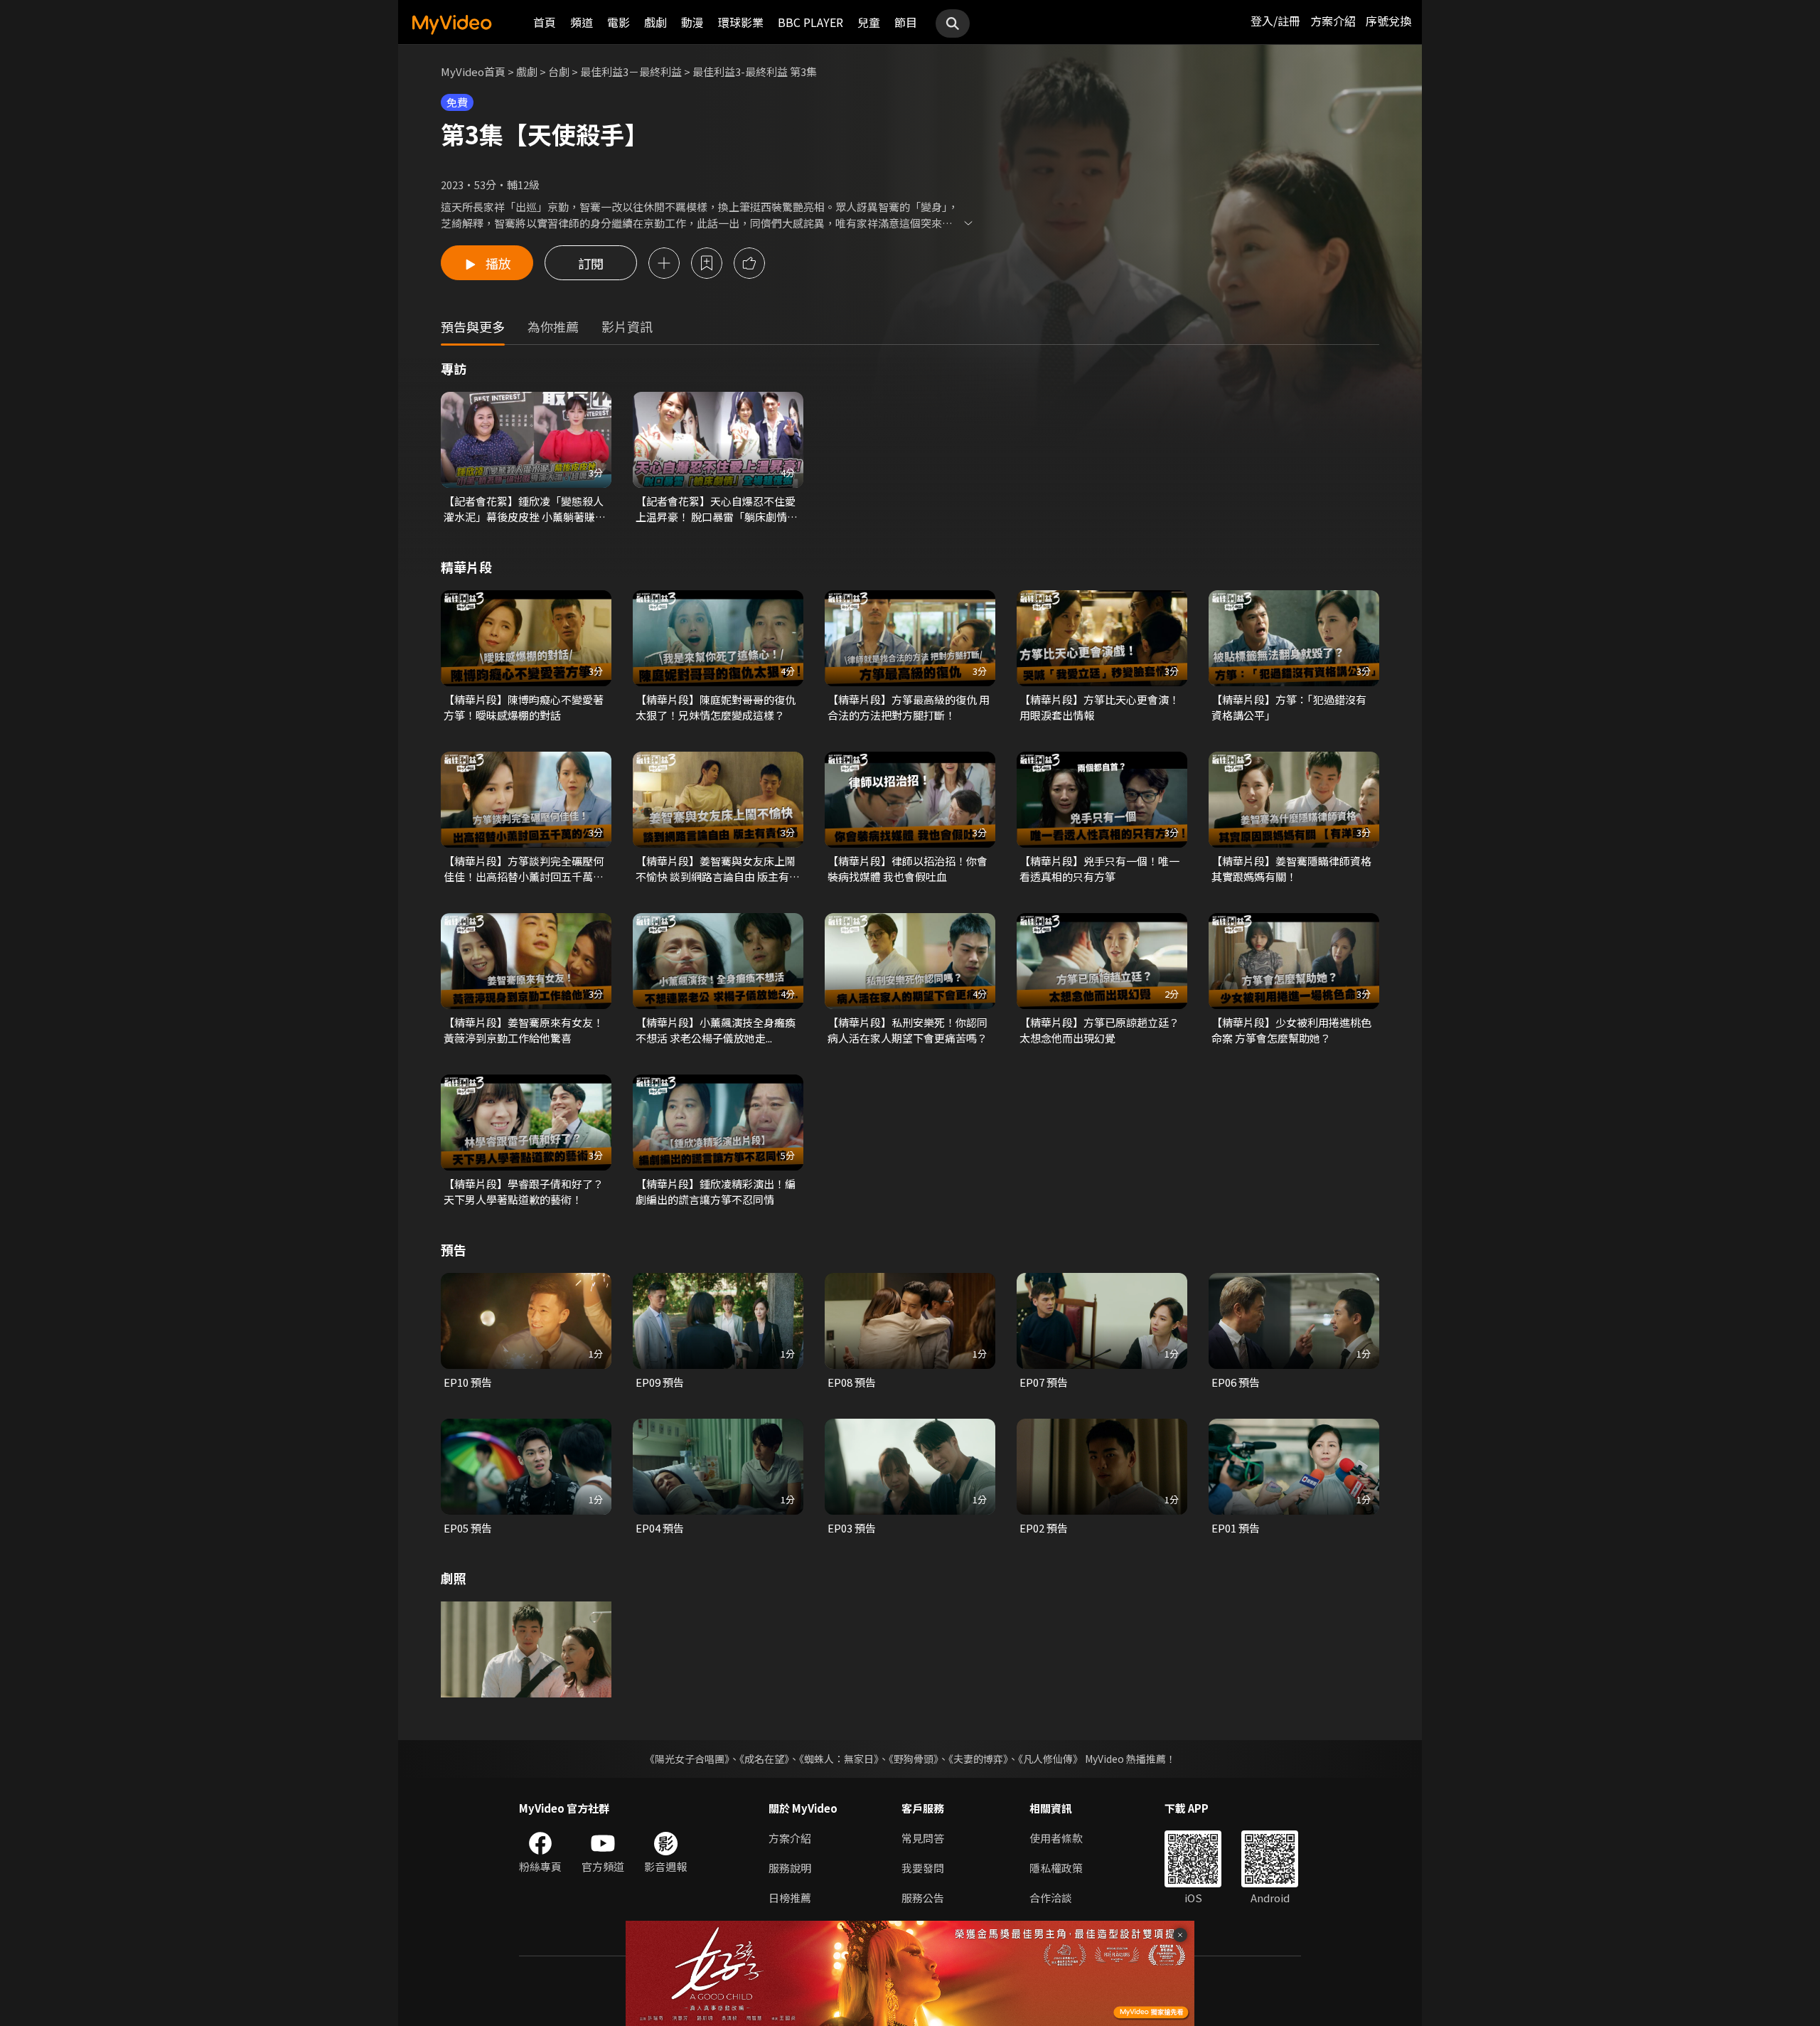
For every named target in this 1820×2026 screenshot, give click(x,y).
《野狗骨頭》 (914, 1759)
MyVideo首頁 (473, 71)
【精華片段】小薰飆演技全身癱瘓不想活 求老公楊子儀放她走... (716, 1030)
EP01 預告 (1236, 1528)
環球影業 (741, 22)
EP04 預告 (660, 1528)
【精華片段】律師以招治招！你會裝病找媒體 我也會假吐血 (908, 869)
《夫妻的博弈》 (978, 1759)
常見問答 (923, 1838)
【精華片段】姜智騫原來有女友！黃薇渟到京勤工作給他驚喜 (524, 1030)
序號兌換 (1388, 21)
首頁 (545, 22)
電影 (619, 22)
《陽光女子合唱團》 (687, 1759)
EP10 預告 (468, 1382)
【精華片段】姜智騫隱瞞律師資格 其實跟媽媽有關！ (1291, 869)
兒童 (869, 22)
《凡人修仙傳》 (1050, 1759)
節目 (906, 22)
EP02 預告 (1044, 1528)
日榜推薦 (790, 1898)
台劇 (559, 71)
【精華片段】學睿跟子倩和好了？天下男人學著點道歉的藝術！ (524, 1191)
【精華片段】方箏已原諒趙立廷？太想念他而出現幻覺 (1099, 1030)
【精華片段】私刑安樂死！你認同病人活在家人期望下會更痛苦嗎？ (908, 1030)
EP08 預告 (852, 1382)
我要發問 (923, 1868)
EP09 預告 (660, 1382)
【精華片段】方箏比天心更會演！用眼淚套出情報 (1099, 707)
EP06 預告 (1236, 1382)
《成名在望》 (764, 1759)
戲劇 (655, 22)
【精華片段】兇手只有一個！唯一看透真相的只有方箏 (1099, 869)
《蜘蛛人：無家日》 (839, 1759)
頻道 (582, 22)
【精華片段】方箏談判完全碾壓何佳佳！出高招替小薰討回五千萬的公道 (524, 869)
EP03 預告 (852, 1528)
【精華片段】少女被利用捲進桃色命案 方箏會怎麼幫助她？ (1291, 1030)
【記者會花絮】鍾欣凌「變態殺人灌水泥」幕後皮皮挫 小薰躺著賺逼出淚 (525, 509)
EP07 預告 (1044, 1382)
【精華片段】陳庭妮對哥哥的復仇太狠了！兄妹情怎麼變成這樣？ (716, 707)
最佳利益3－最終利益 (631, 71)
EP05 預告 (468, 1528)
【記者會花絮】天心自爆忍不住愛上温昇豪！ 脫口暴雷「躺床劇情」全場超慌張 (717, 509)
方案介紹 (1333, 21)
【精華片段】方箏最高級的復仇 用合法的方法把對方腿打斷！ (909, 707)
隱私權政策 (1056, 1868)
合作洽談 (1051, 1898)
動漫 (692, 22)
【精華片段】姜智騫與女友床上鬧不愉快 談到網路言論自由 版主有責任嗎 (718, 869)
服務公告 (923, 1898)
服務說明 (790, 1868)
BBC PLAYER (810, 22)
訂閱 (591, 263)
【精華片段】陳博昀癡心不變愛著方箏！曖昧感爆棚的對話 (524, 707)
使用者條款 (1056, 1838)
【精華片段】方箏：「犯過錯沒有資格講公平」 (1289, 707)
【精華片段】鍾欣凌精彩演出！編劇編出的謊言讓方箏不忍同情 (716, 1191)
